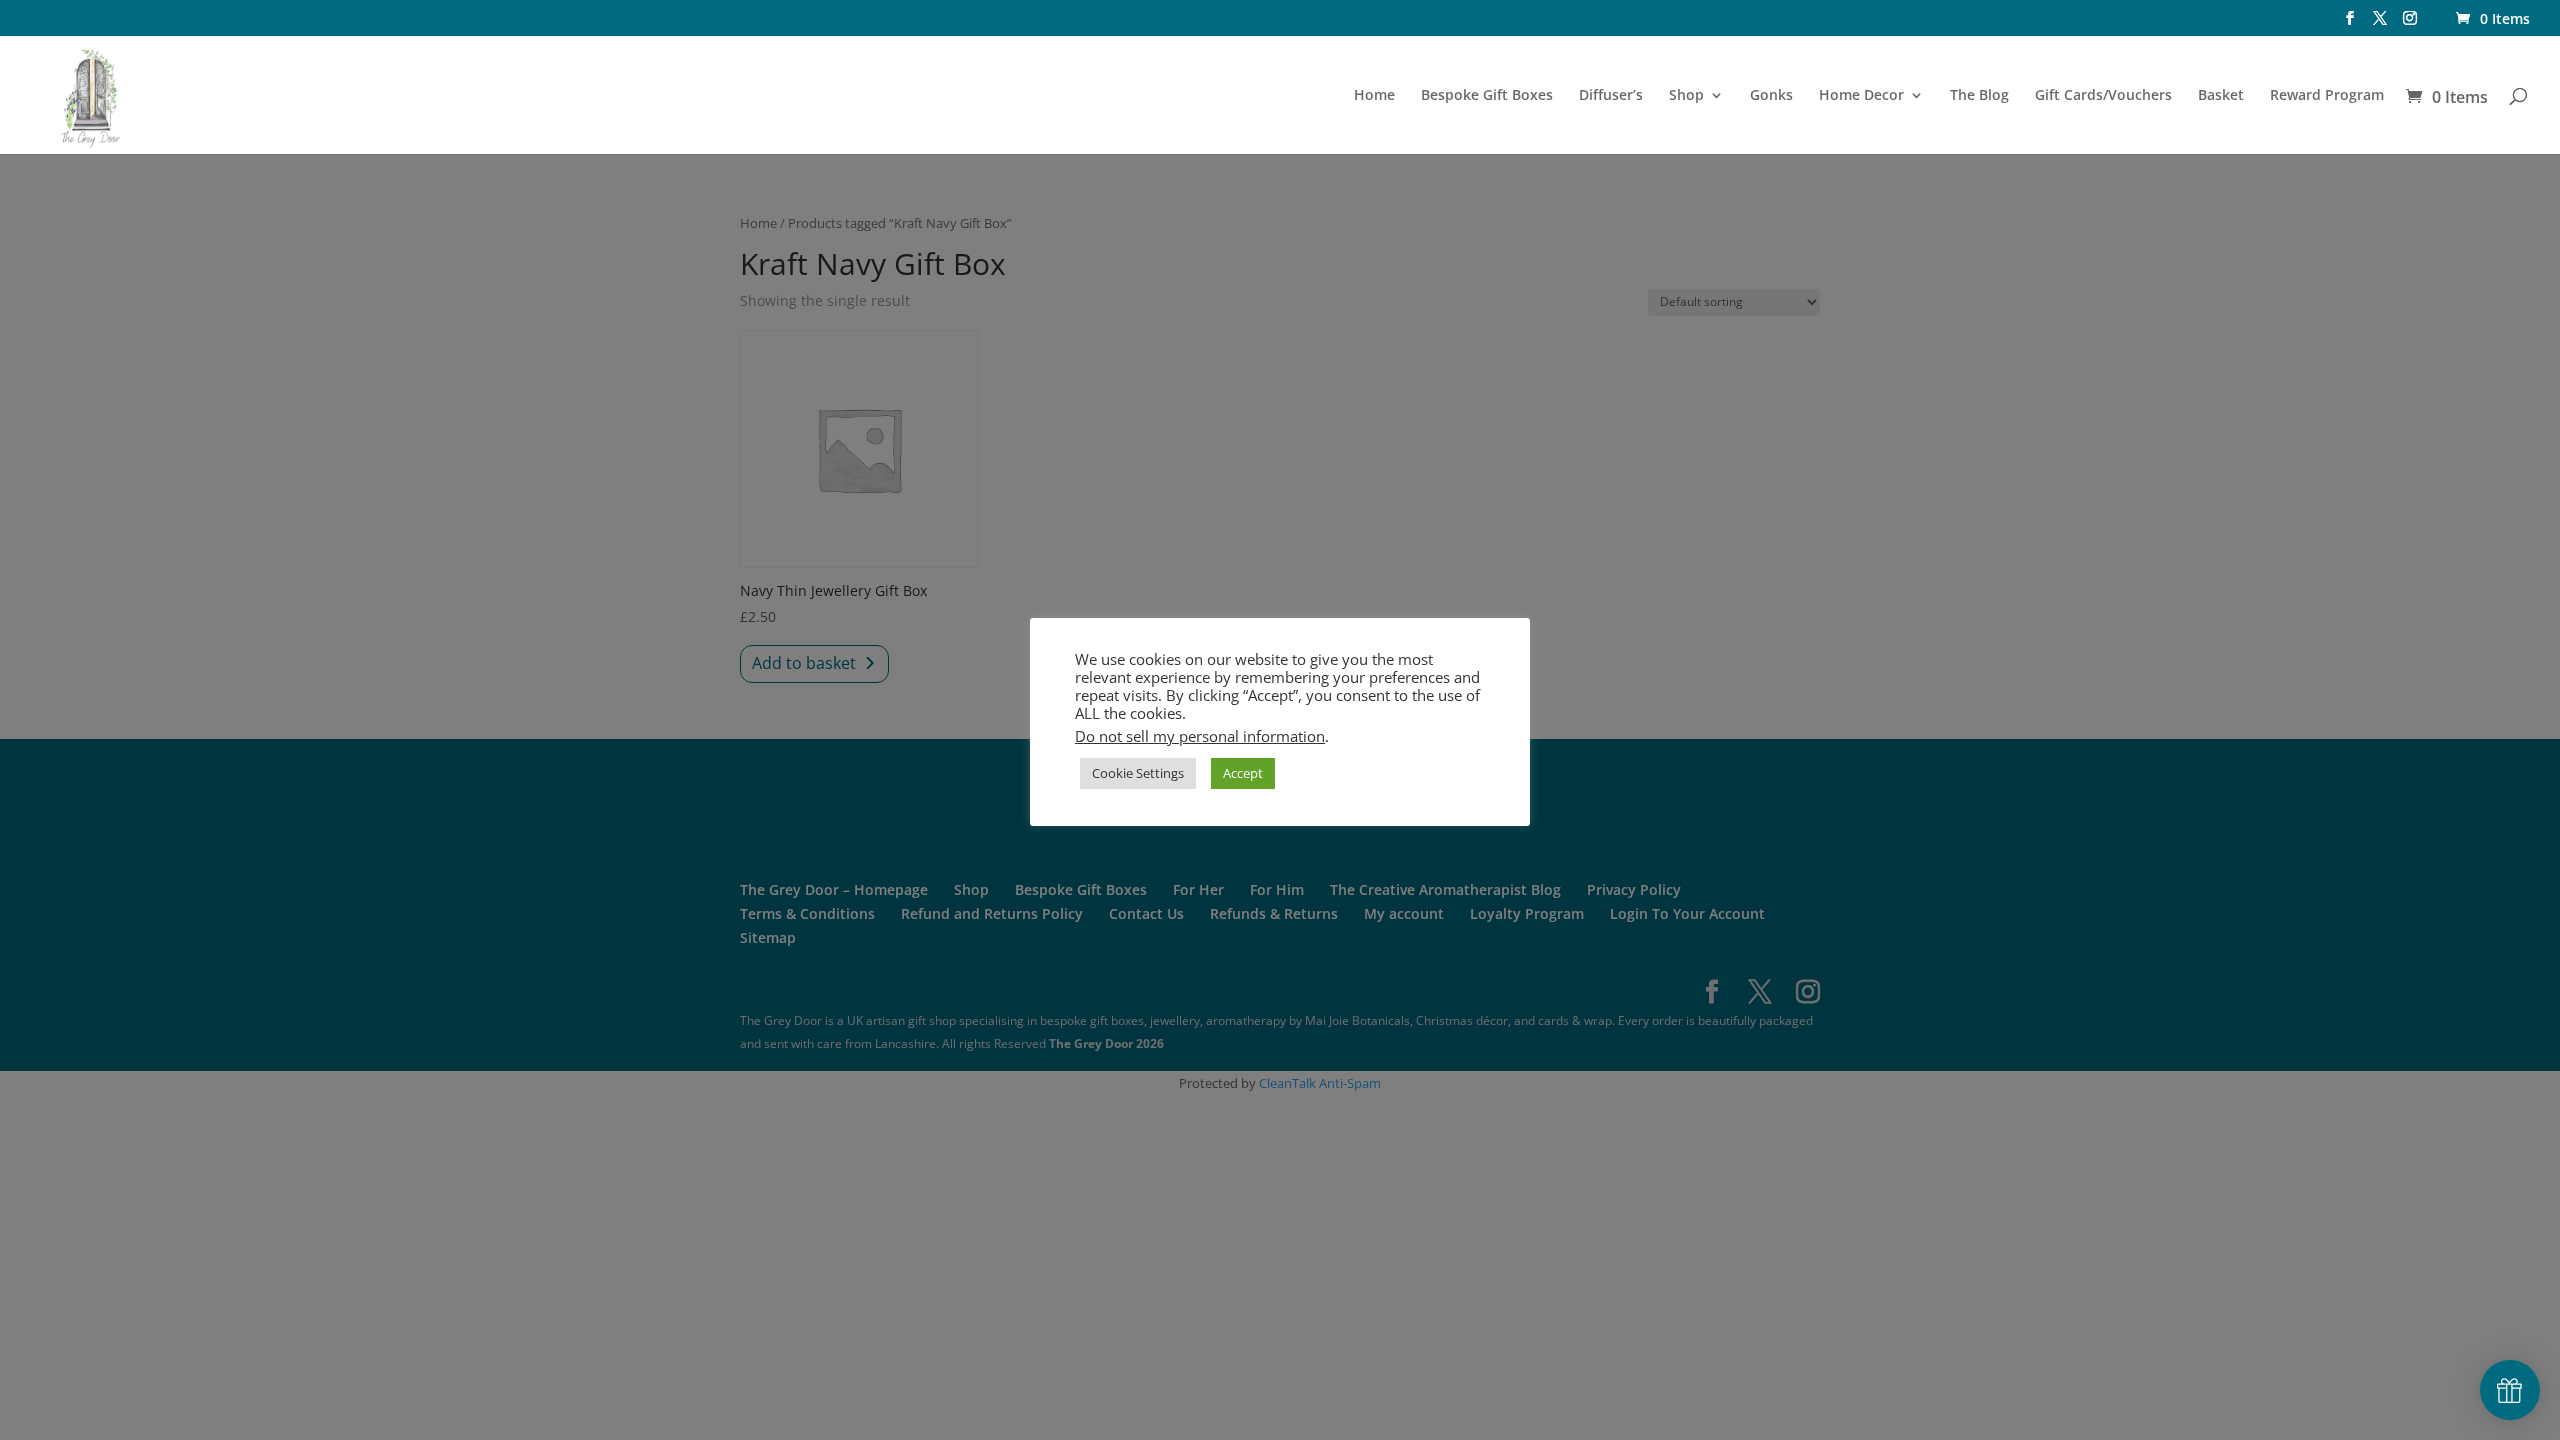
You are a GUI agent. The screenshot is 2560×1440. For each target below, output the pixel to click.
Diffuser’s (1611, 96)
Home (1374, 96)
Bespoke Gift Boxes (1487, 96)
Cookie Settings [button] (1138, 773)
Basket (2221, 96)
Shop (1686, 96)
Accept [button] (1243, 773)
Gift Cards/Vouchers (2103, 96)
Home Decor (1861, 96)
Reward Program (2327, 96)
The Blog (1979, 96)
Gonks (1771, 96)
